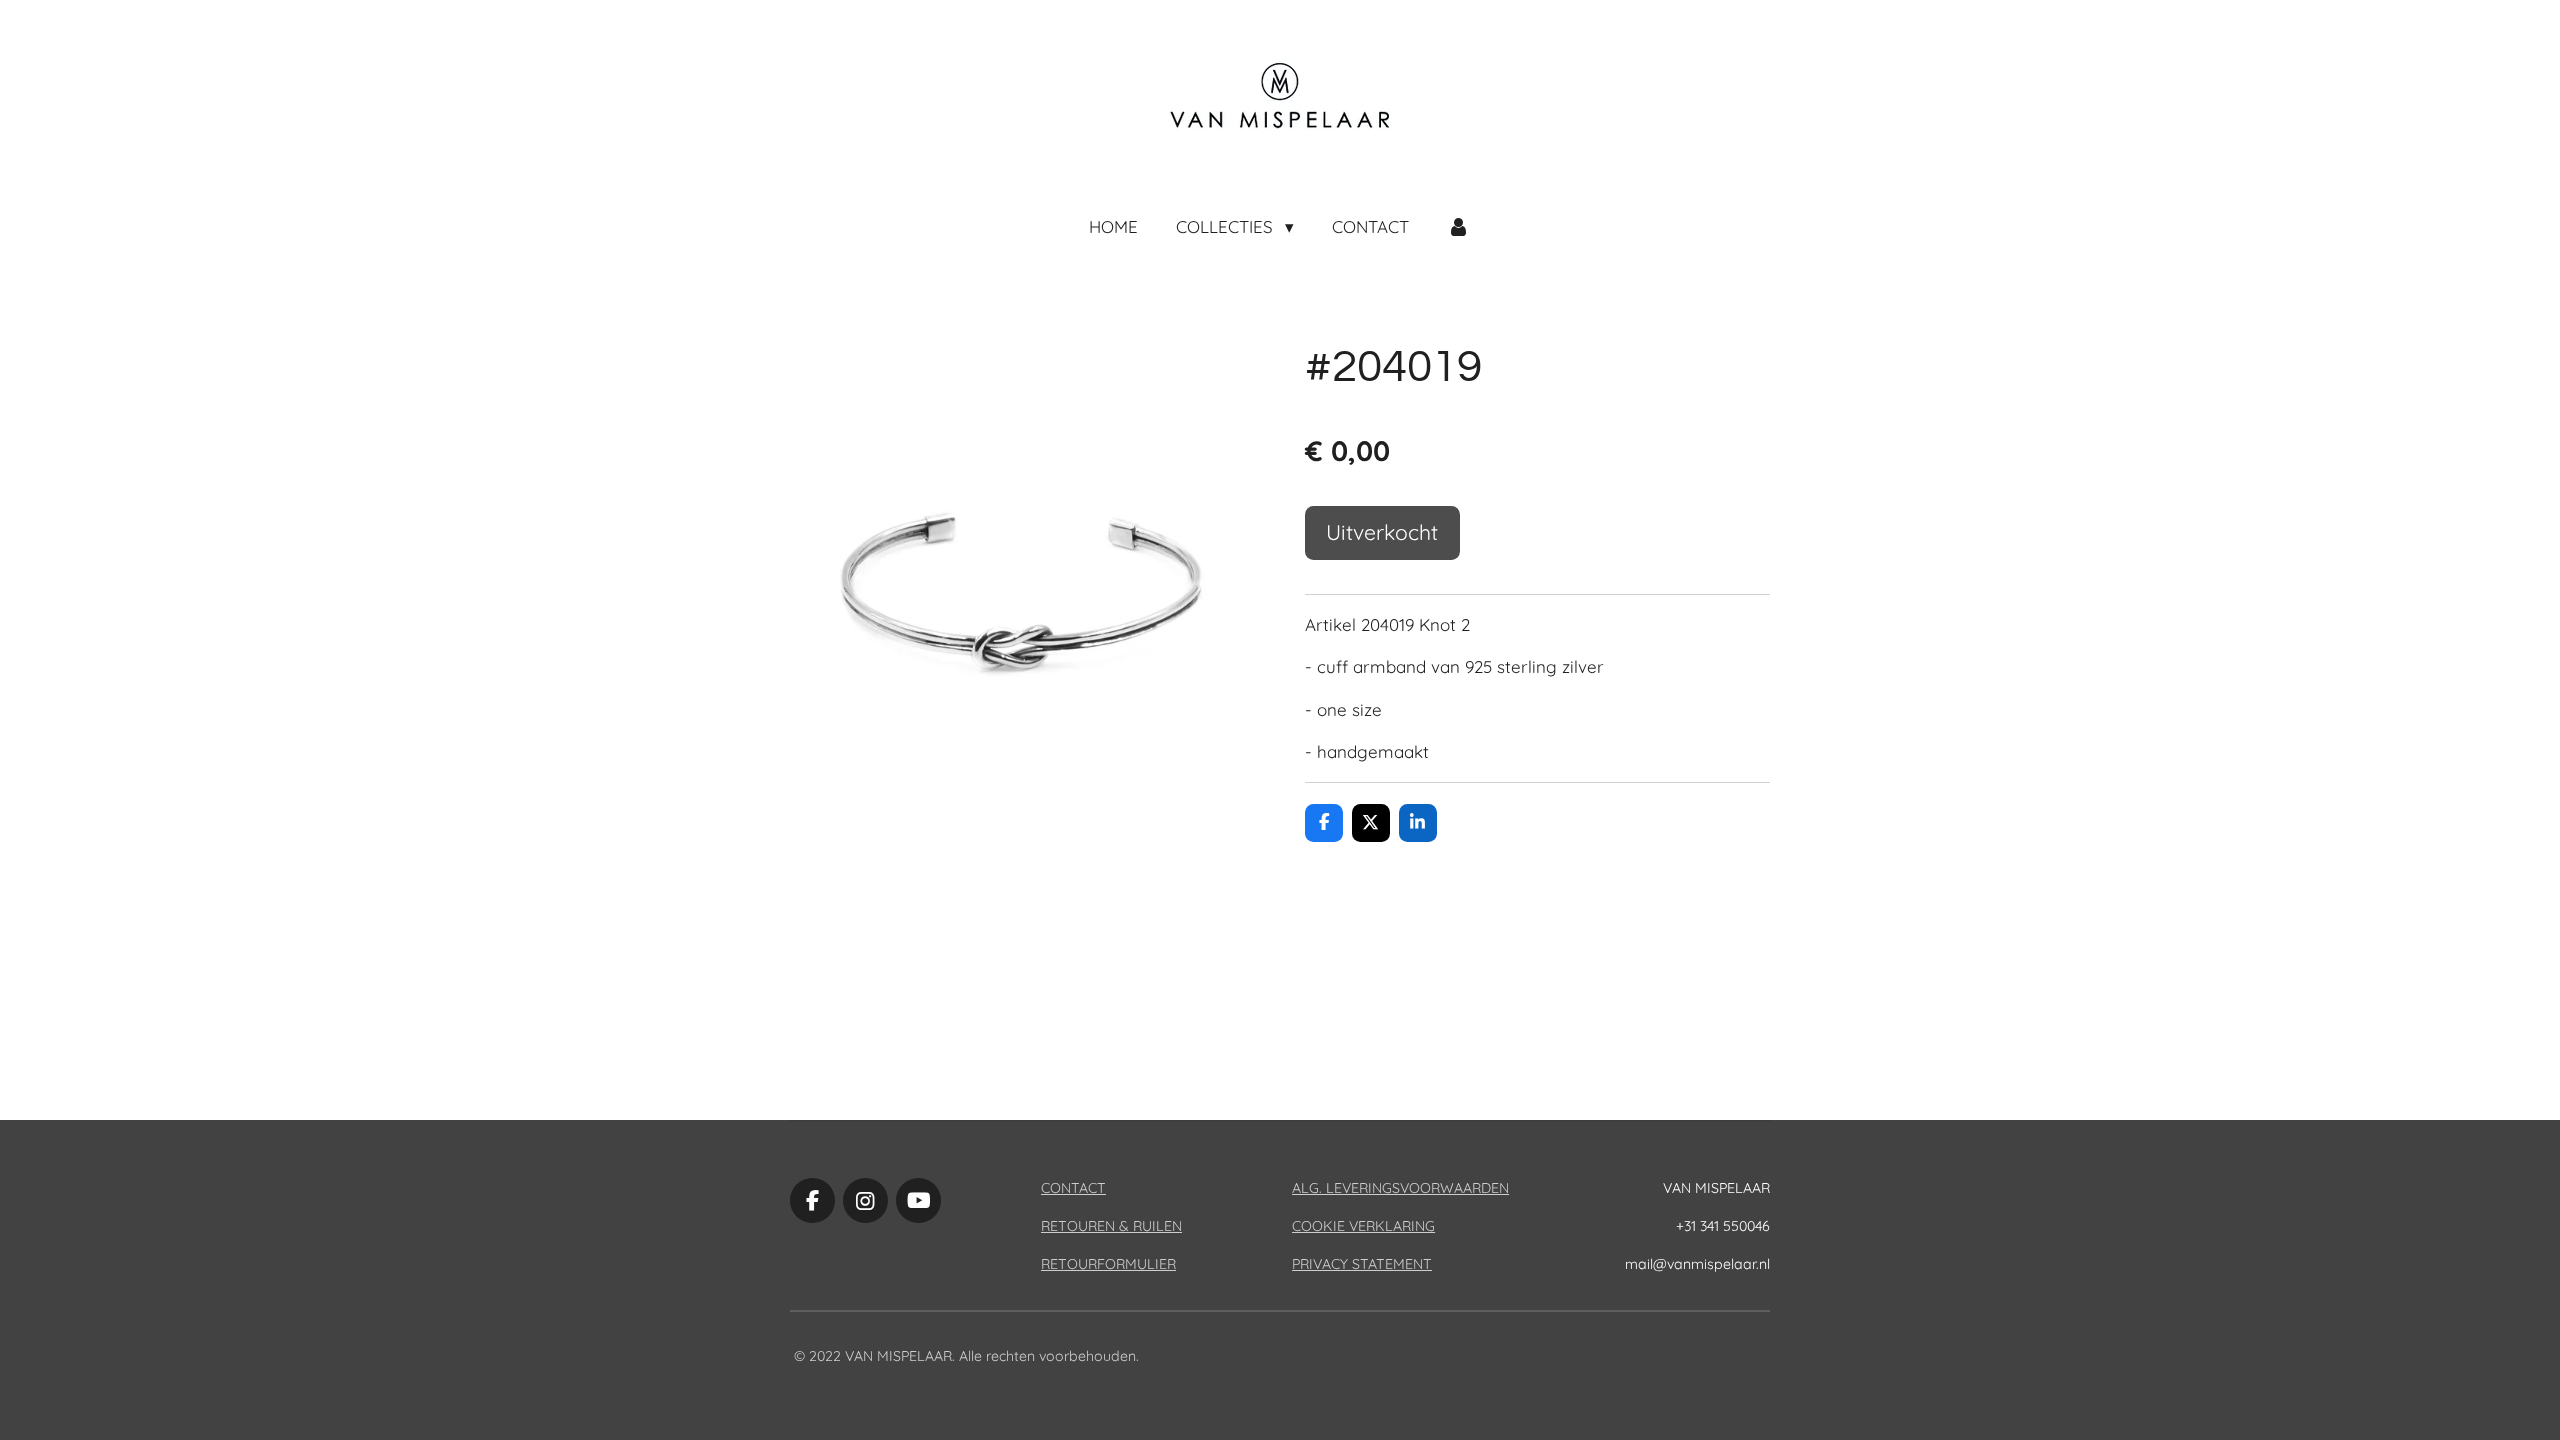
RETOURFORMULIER (1108, 1264)
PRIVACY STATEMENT (1362, 1264)
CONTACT (1073, 1188)
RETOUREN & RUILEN (1111, 1226)
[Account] (1459, 227)
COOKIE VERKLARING (1363, 1226)
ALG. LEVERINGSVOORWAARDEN (1400, 1188)
